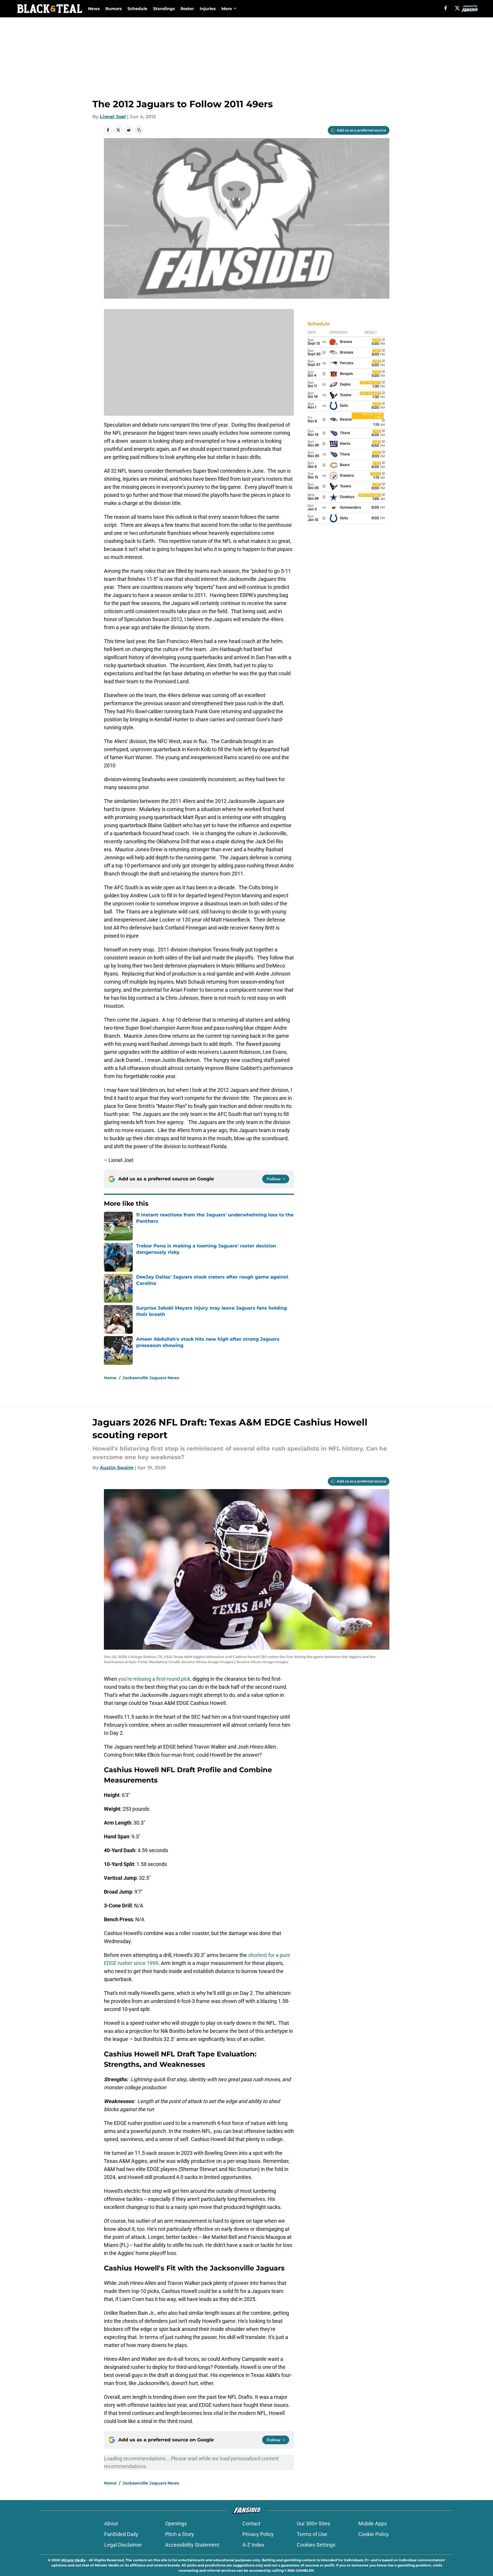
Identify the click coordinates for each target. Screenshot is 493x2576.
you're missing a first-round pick (154, 1679)
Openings (176, 2523)
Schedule (137, 9)
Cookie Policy (374, 2534)
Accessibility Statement (192, 2545)
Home (110, 1378)
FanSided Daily (121, 2534)
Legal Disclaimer (123, 2545)
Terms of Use (312, 2534)
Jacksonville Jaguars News (151, 1378)
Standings (164, 9)
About (111, 2523)
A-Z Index (253, 2545)
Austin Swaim (117, 1468)
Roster (187, 9)
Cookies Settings (316, 2545)
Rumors (114, 9)
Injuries (208, 9)
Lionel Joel (113, 117)
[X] (457, 8)
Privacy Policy (258, 2534)
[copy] (139, 130)
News (94, 9)
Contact (251, 2523)
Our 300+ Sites (313, 2523)
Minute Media (73, 2560)
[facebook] (446, 8)
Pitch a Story (180, 2534)
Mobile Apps (373, 2523)
